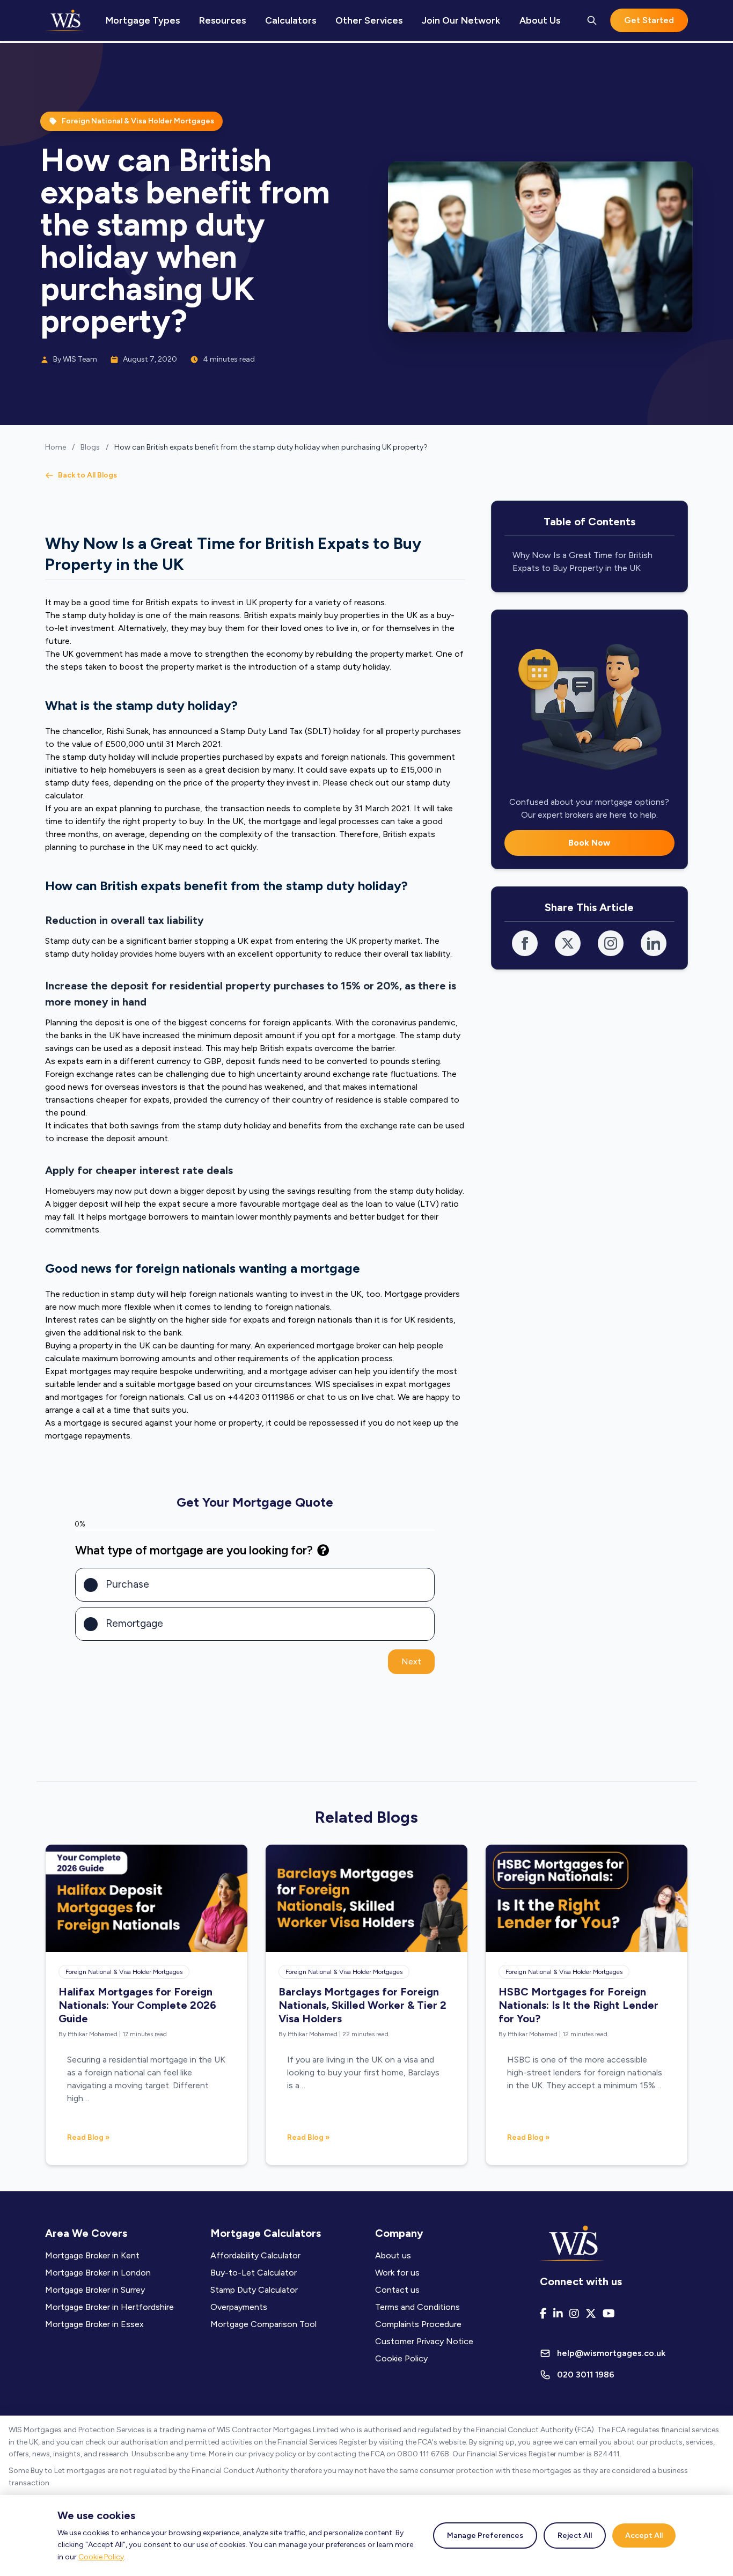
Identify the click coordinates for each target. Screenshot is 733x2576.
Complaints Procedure (418, 2324)
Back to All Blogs (87, 475)
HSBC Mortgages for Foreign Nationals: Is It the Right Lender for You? (578, 2005)
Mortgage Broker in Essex (94, 2324)
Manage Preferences (485, 2535)
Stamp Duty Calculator (254, 2290)
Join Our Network (461, 20)
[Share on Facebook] (525, 943)
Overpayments (239, 2307)
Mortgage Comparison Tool (263, 2324)
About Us (540, 20)
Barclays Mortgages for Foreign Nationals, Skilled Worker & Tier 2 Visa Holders (362, 2005)
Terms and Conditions (417, 2307)
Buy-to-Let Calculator (254, 2273)
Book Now (589, 843)
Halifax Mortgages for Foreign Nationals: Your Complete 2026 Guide (137, 2005)
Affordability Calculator (255, 2255)
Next (411, 1661)
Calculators (291, 20)
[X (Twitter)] (591, 2314)
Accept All (644, 2535)
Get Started (649, 20)
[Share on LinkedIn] (654, 943)
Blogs (90, 447)
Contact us (397, 2290)
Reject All (575, 2535)
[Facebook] (543, 2314)
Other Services (369, 20)
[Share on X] (568, 943)
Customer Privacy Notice (424, 2341)
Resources (222, 20)
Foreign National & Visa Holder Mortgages (124, 1972)
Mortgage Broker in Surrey (95, 2290)
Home (56, 447)
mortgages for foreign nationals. (122, 1397)
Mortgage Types (143, 20)
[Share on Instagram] (611, 943)
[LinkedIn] (558, 2314)
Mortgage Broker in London (98, 2273)
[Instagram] (574, 2314)
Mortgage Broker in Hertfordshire (109, 2307)
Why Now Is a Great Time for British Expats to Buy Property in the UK (582, 562)
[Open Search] (592, 20)
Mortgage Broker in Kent (92, 2255)
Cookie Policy (101, 2557)
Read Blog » (88, 2137)
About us (393, 2255)
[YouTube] (609, 2314)
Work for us (397, 2273)
